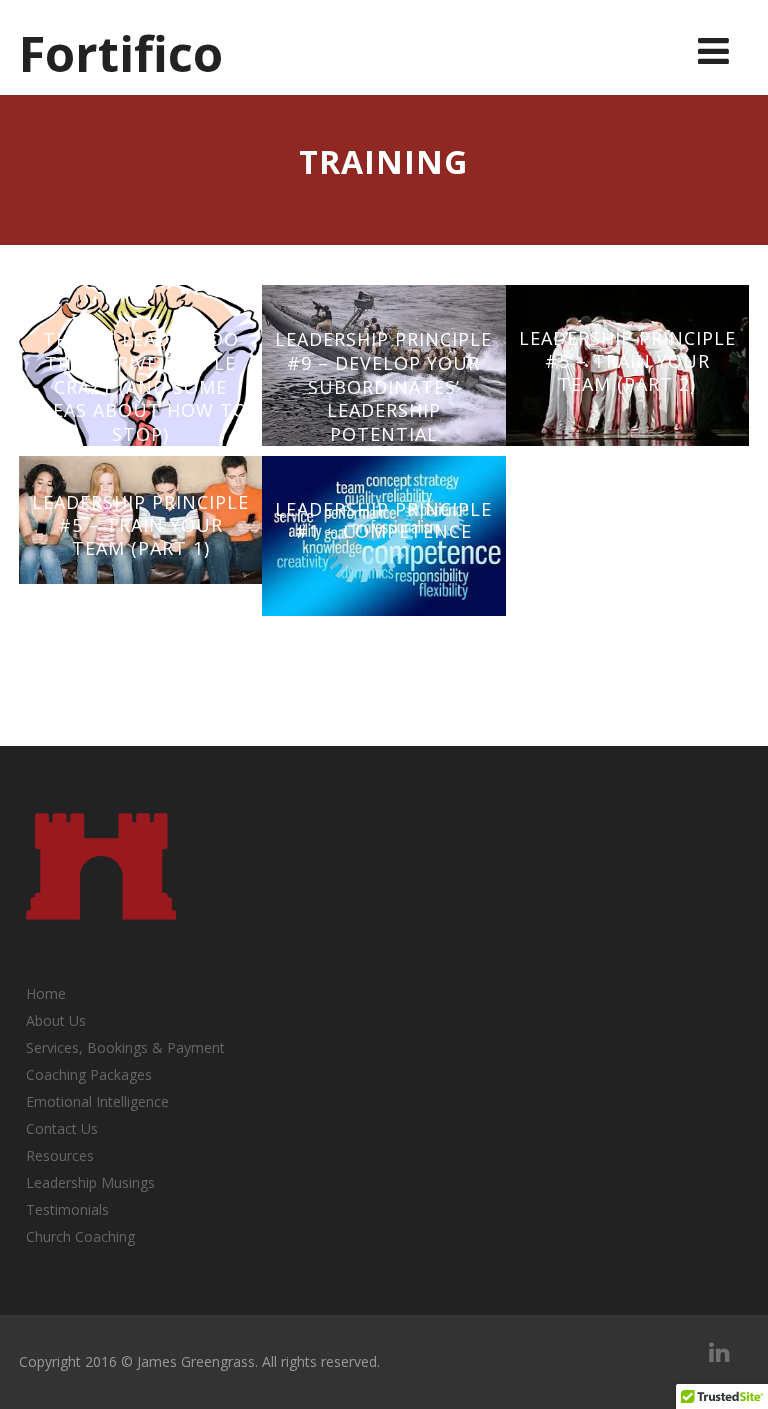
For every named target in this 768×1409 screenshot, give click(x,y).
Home (46, 993)
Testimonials (67, 1209)
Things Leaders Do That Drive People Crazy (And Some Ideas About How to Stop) (140, 386)
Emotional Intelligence (97, 1101)
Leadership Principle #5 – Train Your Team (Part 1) (140, 524)
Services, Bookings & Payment (125, 1047)
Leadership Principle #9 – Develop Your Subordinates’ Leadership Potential (383, 386)
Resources (60, 1155)
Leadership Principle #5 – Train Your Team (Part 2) (627, 360)
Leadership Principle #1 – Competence (383, 520)
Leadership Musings (90, 1182)
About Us (56, 1020)
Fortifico (121, 53)
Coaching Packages (89, 1074)
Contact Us (62, 1128)
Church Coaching (80, 1236)
